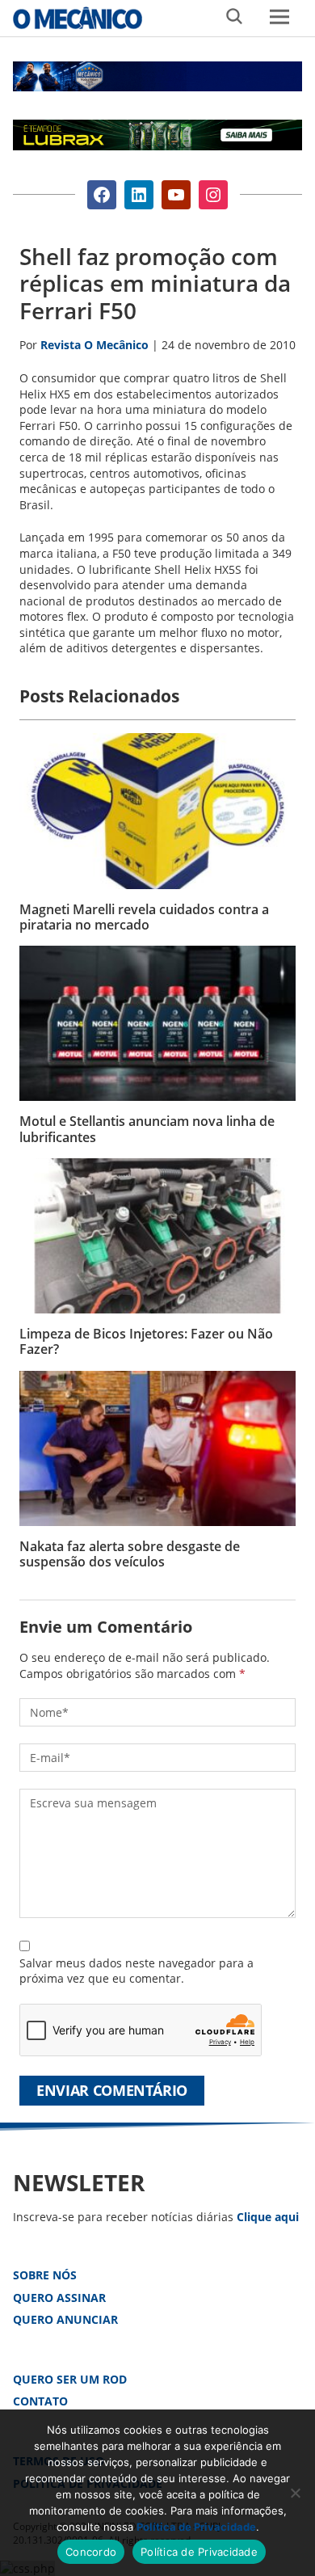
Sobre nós (45, 2275)
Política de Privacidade (196, 2527)
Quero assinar (59, 2298)
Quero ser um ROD (70, 2379)
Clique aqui (268, 2217)
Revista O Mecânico (78, 18)
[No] (295, 2493)
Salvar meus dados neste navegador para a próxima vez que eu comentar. (136, 1971)
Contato (40, 2401)
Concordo (91, 2552)
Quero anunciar (65, 2319)
